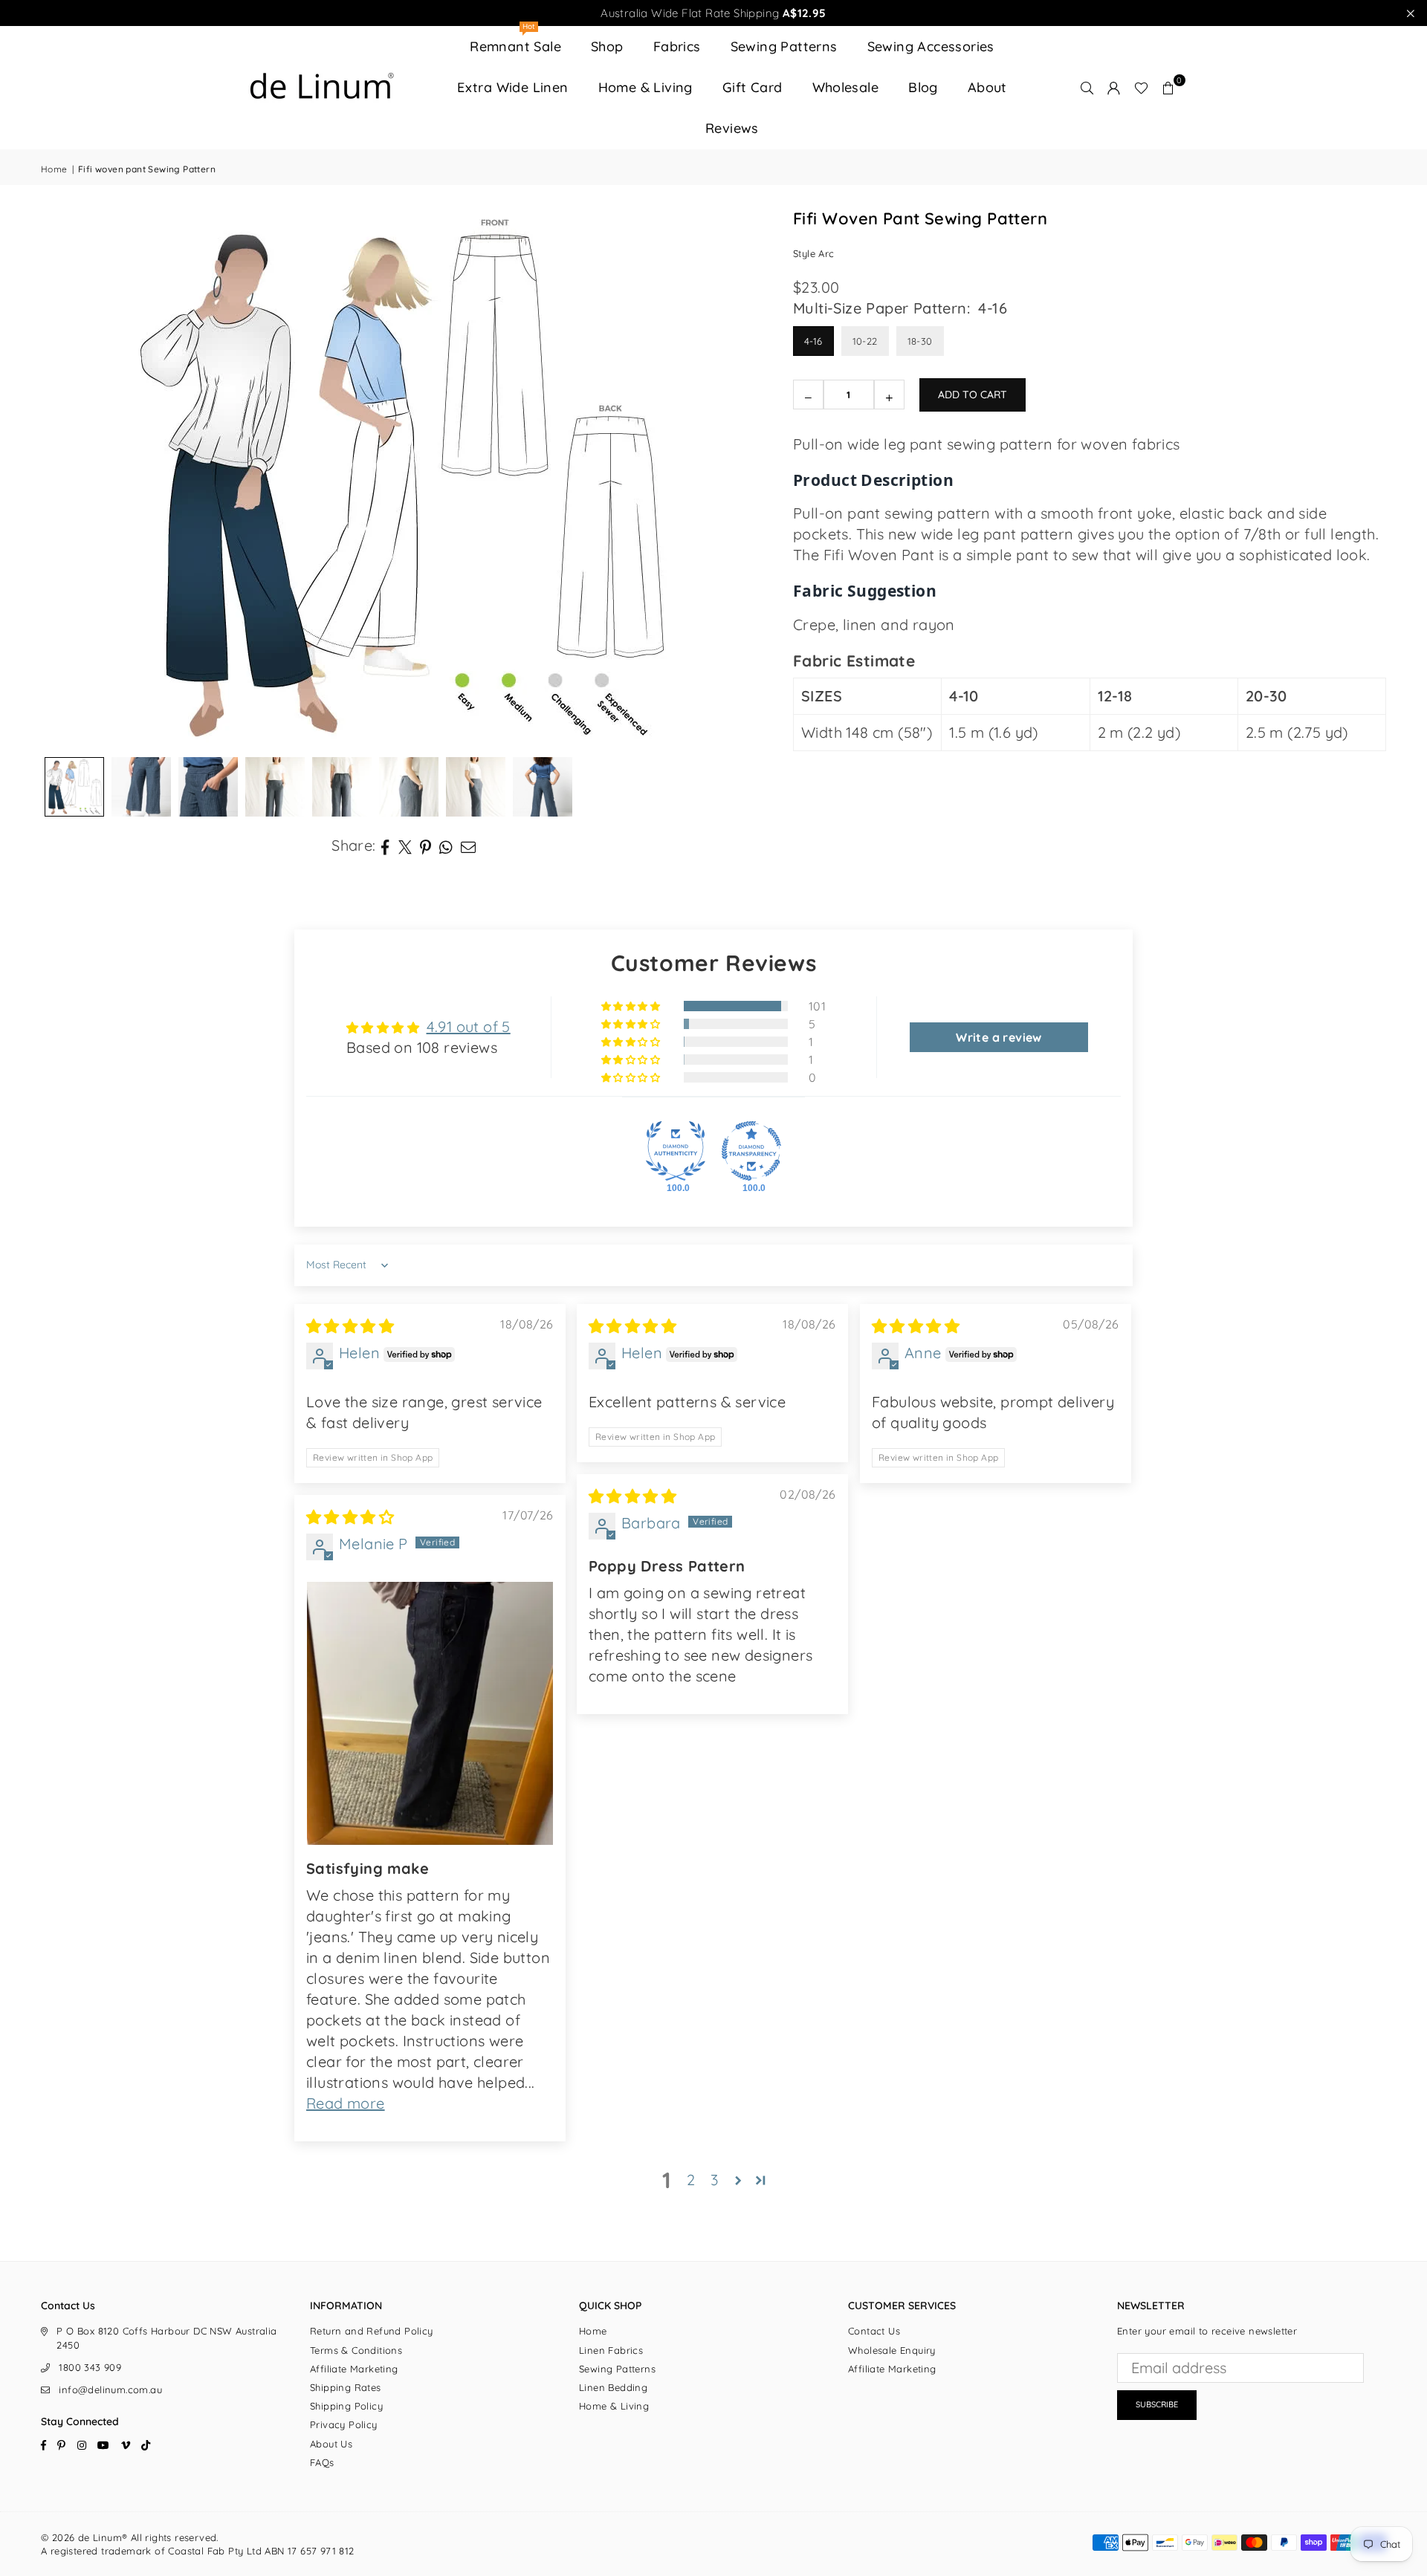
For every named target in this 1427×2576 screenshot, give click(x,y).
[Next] (741, 478)
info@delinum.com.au (110, 2390)
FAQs (322, 2462)
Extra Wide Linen (512, 87)
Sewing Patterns (784, 46)
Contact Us (874, 2331)
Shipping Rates (346, 2387)
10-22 (865, 341)
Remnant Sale (515, 40)
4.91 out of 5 (469, 1026)
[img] (350, 1326)
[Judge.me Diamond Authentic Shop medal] (676, 1151)
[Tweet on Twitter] (405, 846)
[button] (1168, 88)
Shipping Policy (346, 2406)
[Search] (1087, 88)
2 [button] (691, 2180)
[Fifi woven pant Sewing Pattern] (476, 787)
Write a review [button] (999, 1037)
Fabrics (677, 46)
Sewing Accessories (931, 46)
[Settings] (1114, 88)
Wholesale (846, 87)
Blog (923, 87)
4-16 (813, 341)
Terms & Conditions (356, 2350)
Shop (607, 46)
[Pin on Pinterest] (426, 846)
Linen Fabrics (611, 2350)
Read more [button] (346, 2103)
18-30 (920, 341)
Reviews (732, 128)
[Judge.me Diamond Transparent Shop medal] (751, 1151)
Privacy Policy (344, 2424)
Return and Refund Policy (372, 2331)
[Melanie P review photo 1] (430, 1713)
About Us (331, 2444)
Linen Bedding (613, 2387)
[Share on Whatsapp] (446, 846)
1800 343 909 (90, 2367)
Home (54, 169)
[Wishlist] (1141, 88)
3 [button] (714, 2180)
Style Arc (814, 253)
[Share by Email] (469, 846)
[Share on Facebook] (385, 846)
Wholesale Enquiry (892, 2350)
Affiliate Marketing (354, 2369)
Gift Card (753, 87)
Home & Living (645, 87)
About (987, 87)
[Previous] (71, 478)
